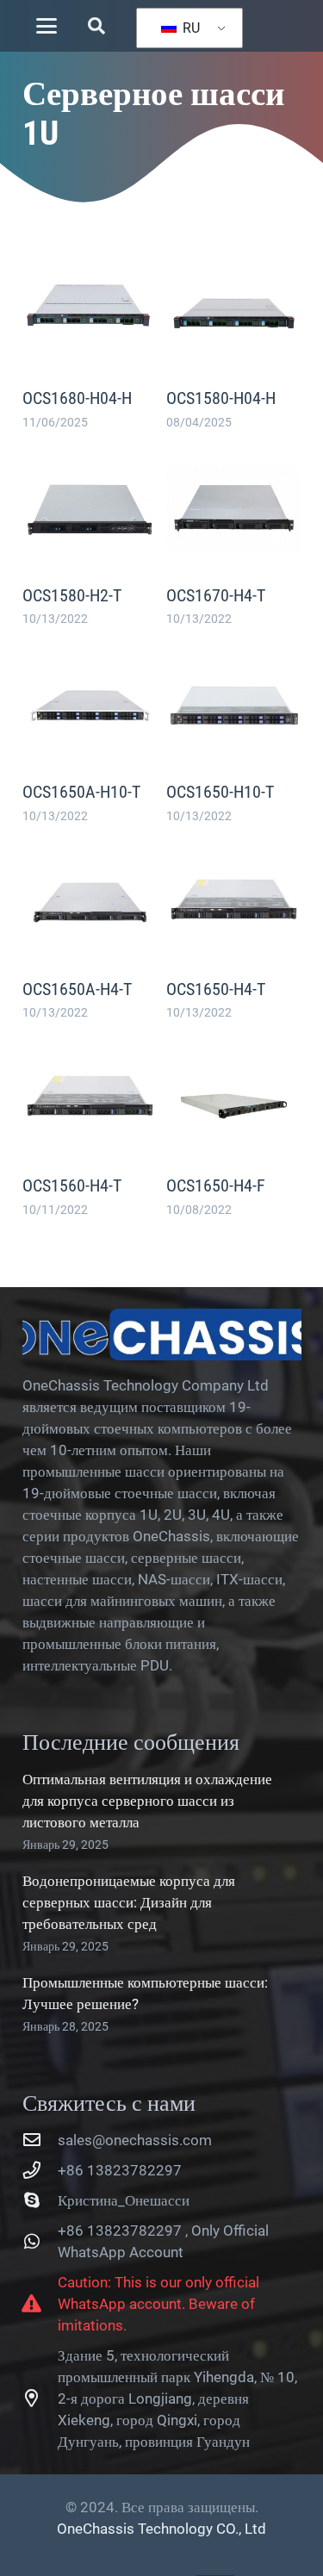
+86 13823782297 (120, 2170)
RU (189, 28)
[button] (46, 26)
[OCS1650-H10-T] (234, 732)
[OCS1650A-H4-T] (90, 929)
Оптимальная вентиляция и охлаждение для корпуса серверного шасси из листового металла (147, 1801)
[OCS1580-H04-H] (234, 338)
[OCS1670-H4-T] (234, 535)
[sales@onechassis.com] (40, 2140)
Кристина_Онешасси (124, 2200)
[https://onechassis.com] (162, 1335)
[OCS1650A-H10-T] (90, 732)
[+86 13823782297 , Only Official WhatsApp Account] (40, 2242)
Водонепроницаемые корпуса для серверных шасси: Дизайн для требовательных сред (129, 1902)
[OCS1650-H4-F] (234, 1126)
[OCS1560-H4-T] (90, 1126)
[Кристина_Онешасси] (40, 2200)
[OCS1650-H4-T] (234, 929)
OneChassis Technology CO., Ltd (161, 2529)
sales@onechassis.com (135, 2140)
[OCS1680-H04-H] (90, 338)
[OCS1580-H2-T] (90, 535)
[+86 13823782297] (40, 2170)
